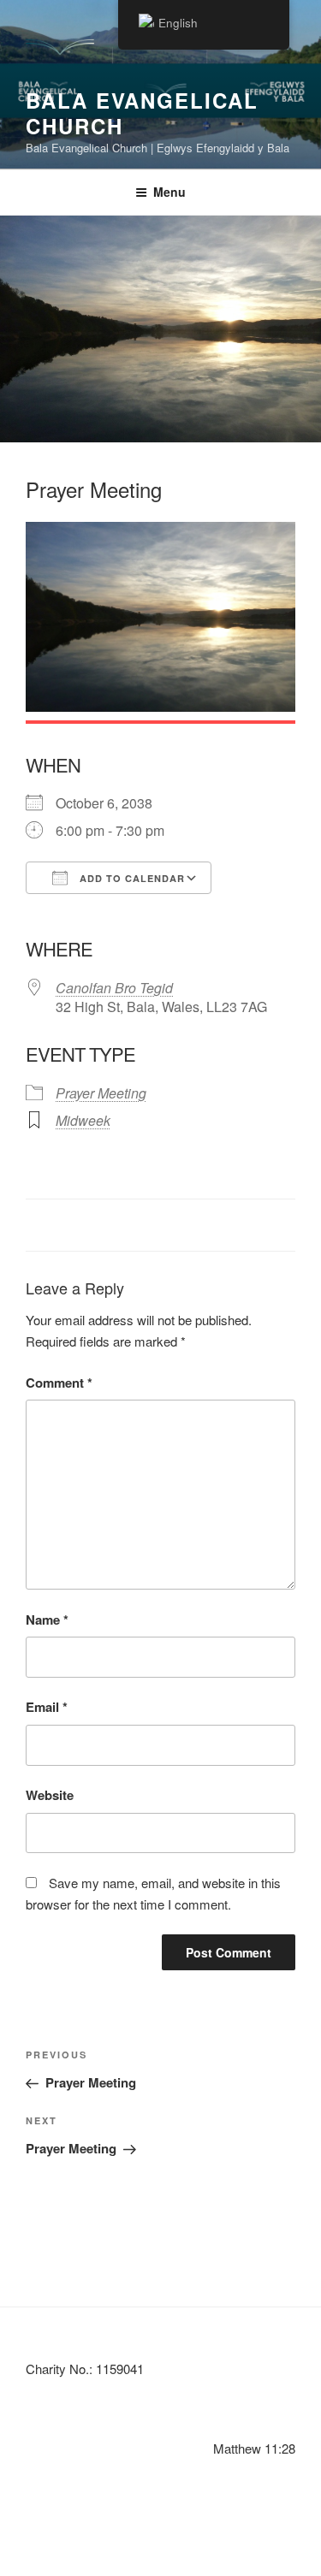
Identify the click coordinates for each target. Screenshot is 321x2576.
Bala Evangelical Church (142, 113)
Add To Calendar (131, 878)
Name (47, 1620)
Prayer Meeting (101, 1093)
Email (47, 1707)
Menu (169, 192)
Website (50, 1795)
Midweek (83, 1120)
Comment (59, 1383)
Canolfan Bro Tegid (114, 988)
